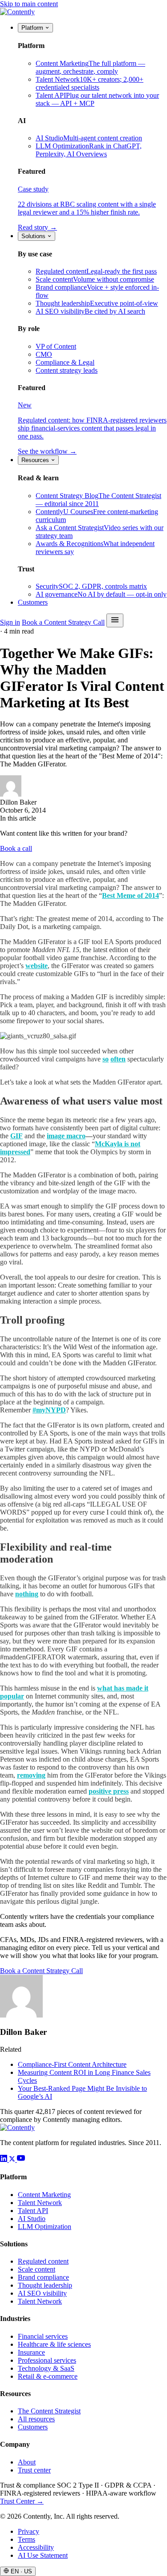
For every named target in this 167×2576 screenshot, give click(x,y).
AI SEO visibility (42, 2293)
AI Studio (32, 2219)
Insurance (31, 2352)
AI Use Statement (43, 2555)
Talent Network (40, 2203)
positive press (109, 1791)
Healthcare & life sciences (54, 2344)
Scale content (37, 2269)
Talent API (33, 2211)
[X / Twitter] (13, 2159)
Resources (36, 460)
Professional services (47, 2360)
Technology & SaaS (46, 2368)
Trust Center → (22, 2501)
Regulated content (43, 2261)
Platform (33, 28)
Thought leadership (45, 2285)
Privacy (29, 2531)
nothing (27, 1594)
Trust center (34, 2470)
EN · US (20, 2571)
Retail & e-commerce (48, 2376)
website (37, 966)
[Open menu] (115, 620)
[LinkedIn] (4, 2159)
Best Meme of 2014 (130, 895)
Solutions (34, 236)
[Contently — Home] (17, 12)
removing (31, 1775)
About (27, 2462)
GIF (16, 1136)
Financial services (43, 2336)
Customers (33, 602)
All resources (36, 2419)
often (118, 1059)
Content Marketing (44, 2195)
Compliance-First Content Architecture (72, 2064)
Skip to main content (29, 4)
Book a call (16, 848)
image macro (66, 1136)
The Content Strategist (49, 2411)
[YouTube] (21, 2159)
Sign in (10, 622)
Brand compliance (43, 2277)
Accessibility (36, 2547)
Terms (26, 2539)
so (106, 1059)
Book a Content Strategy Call (63, 622)
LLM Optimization (45, 2227)
